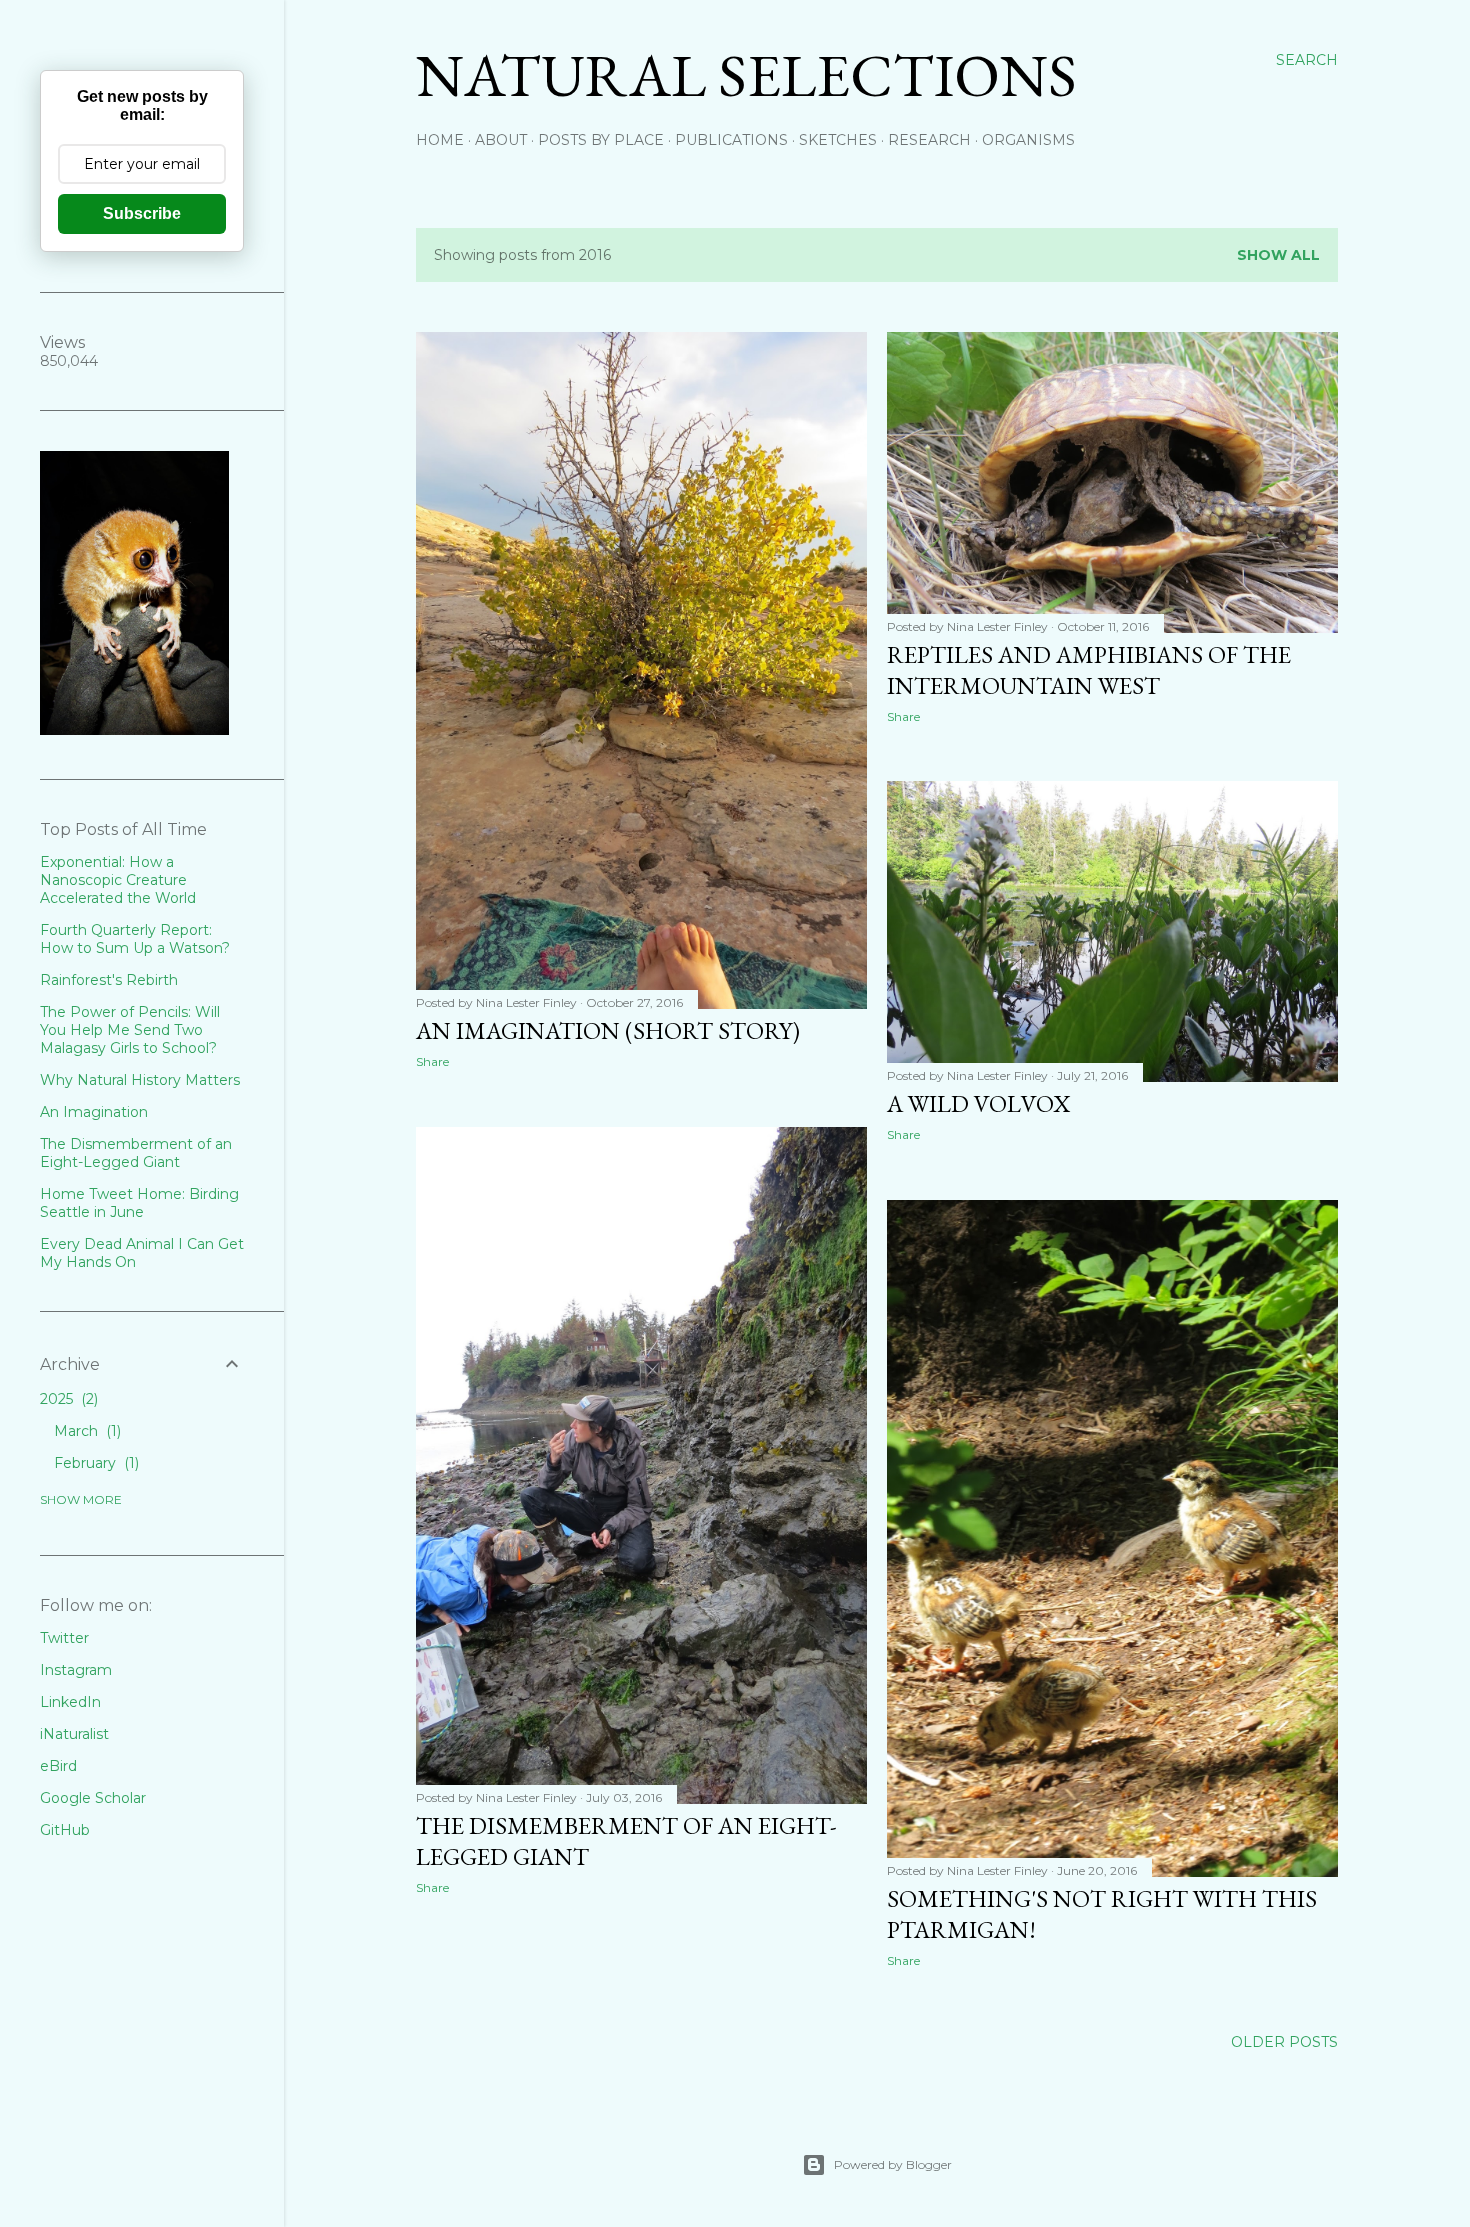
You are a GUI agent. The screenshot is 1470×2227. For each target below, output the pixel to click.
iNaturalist (74, 1734)
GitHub (65, 1830)
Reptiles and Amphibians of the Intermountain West (1089, 670)
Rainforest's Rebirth (109, 980)
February (94, 1463)
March (85, 1431)
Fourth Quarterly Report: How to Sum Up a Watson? (135, 939)
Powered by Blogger (893, 2164)
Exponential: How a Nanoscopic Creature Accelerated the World (118, 880)
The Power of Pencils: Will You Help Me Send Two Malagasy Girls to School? (130, 1030)
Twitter (64, 1638)
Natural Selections (746, 75)
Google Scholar (93, 1798)
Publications (731, 140)
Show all (1278, 255)
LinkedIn (70, 1702)
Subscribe (142, 213)
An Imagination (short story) (608, 1030)
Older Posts (1284, 2042)
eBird (58, 1766)
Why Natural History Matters (140, 1080)
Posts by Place (601, 140)
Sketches (838, 140)
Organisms (1028, 140)
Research (929, 140)
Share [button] (432, 1061)
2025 (67, 1399)
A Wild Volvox (978, 1103)
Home (440, 140)
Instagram (76, 1670)
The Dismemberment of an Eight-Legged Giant (136, 1153)
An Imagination (94, 1112)
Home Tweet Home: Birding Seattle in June (139, 1203)
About (501, 140)
